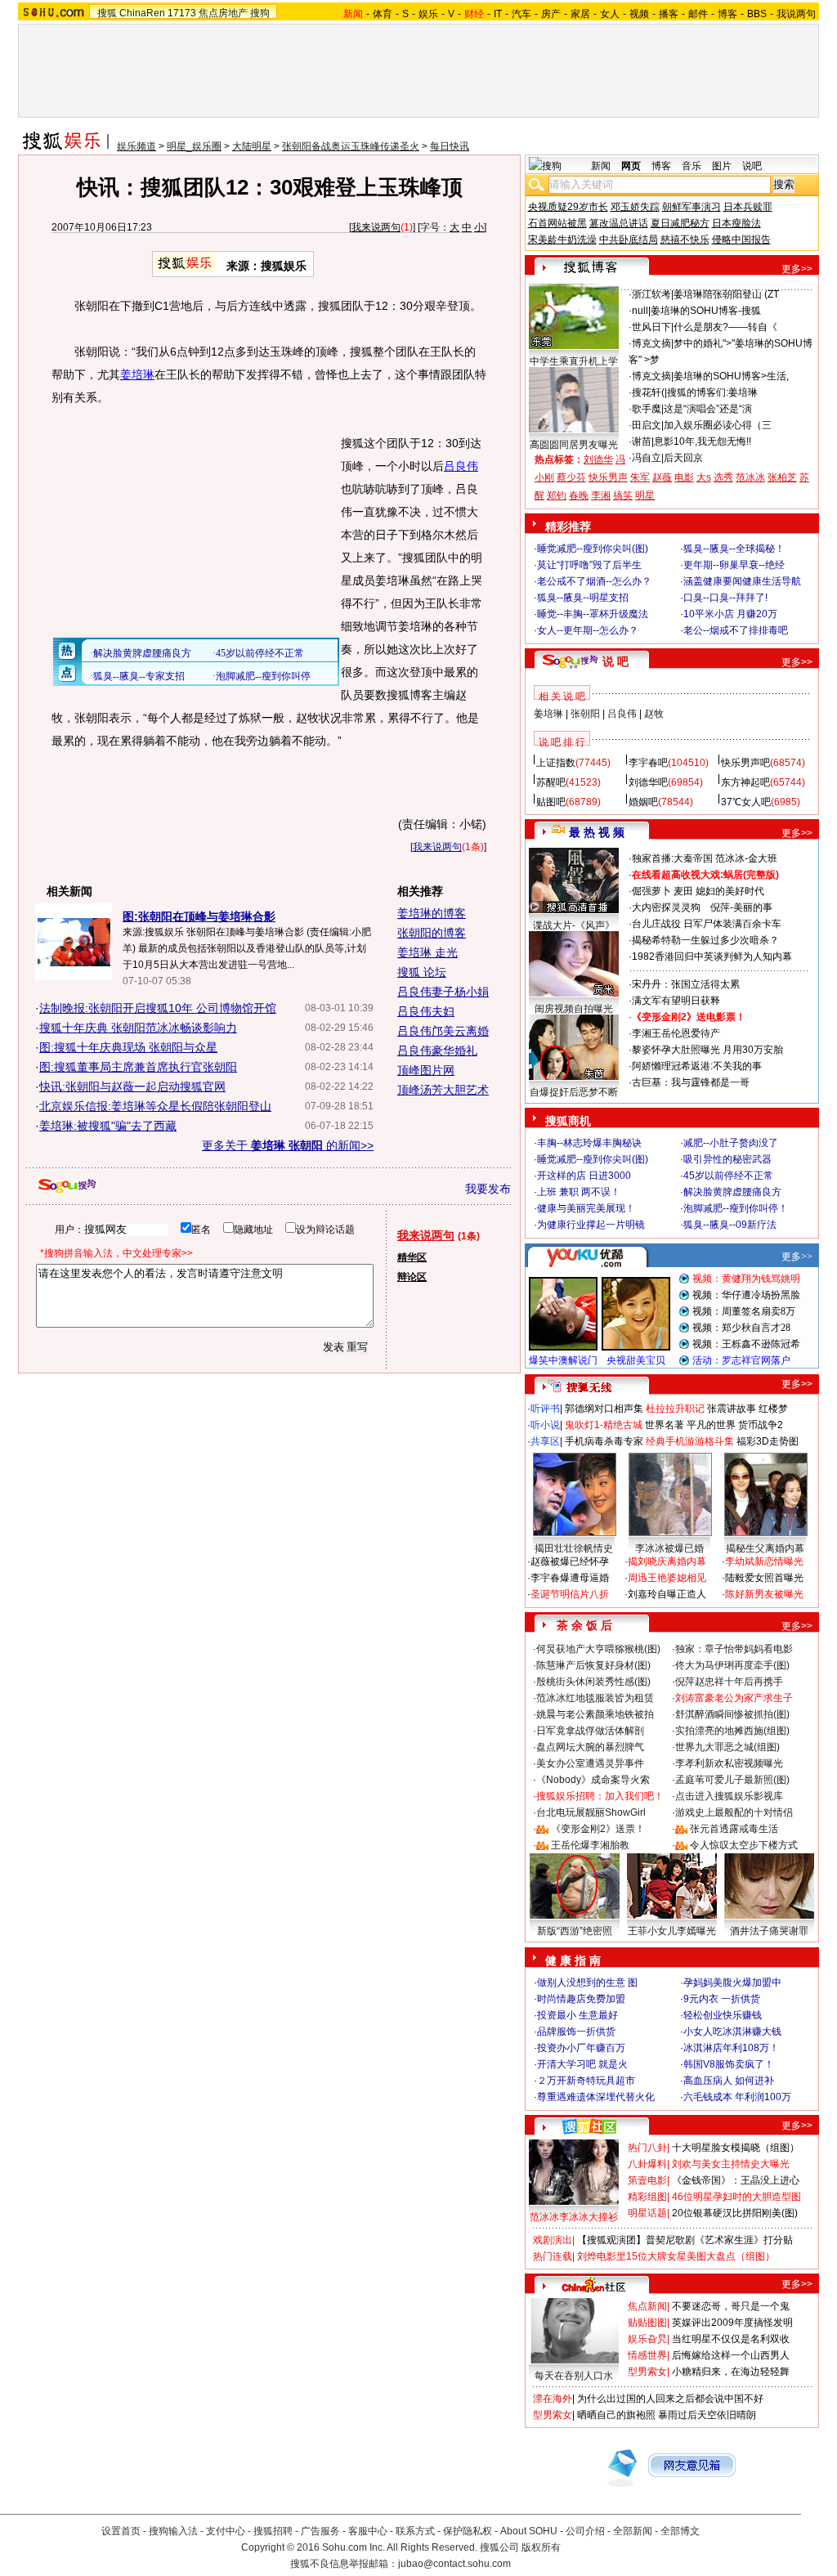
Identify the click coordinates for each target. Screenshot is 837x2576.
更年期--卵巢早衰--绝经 (734, 565)
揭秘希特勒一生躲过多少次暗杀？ (705, 940)
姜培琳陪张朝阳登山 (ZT (726, 294)
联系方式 (415, 2531)
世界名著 (665, 1425)
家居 (580, 14)
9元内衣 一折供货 (722, 1999)
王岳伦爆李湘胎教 (590, 1845)
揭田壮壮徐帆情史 (574, 1548)
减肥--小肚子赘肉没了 (731, 1143)
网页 (631, 166)
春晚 (579, 495)
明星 (645, 495)
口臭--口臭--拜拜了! (725, 598)
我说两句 (796, 14)
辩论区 (412, 1277)
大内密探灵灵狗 (666, 907)
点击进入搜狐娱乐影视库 (729, 1796)
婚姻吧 (643, 802)
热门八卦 (647, 2148)
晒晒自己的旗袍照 (616, 2415)
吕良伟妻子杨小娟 (443, 992)
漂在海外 (553, 2399)
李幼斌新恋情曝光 (764, 1561)
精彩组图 (647, 2197)
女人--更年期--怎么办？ (588, 630)
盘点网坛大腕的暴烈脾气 (590, 1747)
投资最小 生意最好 (577, 2015)
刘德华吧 (648, 782)
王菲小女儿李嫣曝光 (672, 1931)
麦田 (683, 891)
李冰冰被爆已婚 (669, 1548)
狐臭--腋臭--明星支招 (583, 598)
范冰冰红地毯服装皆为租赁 (595, 1698)
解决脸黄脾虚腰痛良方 (732, 1192)
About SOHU (529, 2531)
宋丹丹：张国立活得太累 (686, 984)
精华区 (412, 1257)
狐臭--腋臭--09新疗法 (730, 1225)
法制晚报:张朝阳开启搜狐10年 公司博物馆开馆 (158, 1008)
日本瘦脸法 (736, 223)
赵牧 (654, 714)
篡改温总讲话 (619, 223)
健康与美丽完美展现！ (586, 1208)
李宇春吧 (648, 763)
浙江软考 (651, 294)
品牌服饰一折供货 (576, 2032)
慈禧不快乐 (685, 240)
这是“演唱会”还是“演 (708, 409)
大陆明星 (252, 146)
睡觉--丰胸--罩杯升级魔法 (593, 614)
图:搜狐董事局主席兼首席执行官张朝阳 (138, 1067)
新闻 (601, 166)
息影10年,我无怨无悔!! (703, 441)
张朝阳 (585, 714)
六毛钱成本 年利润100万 (737, 2097)
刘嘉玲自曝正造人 (667, 1594)
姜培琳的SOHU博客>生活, (731, 376)
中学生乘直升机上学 (574, 361)
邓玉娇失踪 (635, 207)
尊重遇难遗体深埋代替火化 (596, 2097)
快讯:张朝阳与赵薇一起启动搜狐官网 (132, 1086)
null (640, 311)
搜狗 (260, 13)
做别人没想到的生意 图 (587, 1982)
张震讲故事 (732, 1409)
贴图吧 (551, 802)
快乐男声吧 (745, 763)
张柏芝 (782, 477)
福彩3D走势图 (768, 1441)
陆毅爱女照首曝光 (764, 1578)
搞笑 (623, 495)
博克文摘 (651, 343)
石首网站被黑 (557, 223)
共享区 (545, 1441)
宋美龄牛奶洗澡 (562, 240)
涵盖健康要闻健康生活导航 (742, 581)
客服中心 (368, 2531)
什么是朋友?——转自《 (725, 327)
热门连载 (553, 2256)
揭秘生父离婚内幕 (765, 1548)
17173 (182, 13)
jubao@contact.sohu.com (454, 2564)
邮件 (698, 14)
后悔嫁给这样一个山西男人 (731, 2355)
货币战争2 (761, 1425)
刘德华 (598, 459)
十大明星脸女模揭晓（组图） (736, 2148)
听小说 (545, 1425)
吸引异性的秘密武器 (727, 1159)
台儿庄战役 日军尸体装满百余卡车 (707, 924)
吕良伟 (461, 466)
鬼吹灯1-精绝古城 (604, 1425)
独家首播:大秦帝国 (672, 858)
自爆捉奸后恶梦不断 (574, 1092)
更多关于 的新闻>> (288, 1145)
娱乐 (428, 14)
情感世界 (647, 2355)
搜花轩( (648, 392)
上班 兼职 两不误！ (579, 1192)
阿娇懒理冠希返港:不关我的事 (697, 1066)
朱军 (640, 477)
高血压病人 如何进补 (729, 2081)
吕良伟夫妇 (426, 1011)
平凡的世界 (711, 1425)
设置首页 (121, 2531)
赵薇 (662, 477)
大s (704, 477)
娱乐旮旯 (647, 2339)
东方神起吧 (745, 782)
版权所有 (541, 2547)
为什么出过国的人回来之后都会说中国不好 (670, 2399)
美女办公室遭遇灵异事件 (590, 1763)
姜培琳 (137, 374)
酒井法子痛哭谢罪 (769, 1931)
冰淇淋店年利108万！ (731, 2048)
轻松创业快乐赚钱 (723, 2015)
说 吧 (615, 661)
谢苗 (642, 441)
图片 (722, 166)
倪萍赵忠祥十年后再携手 (729, 1682)
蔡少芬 (571, 477)
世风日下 (651, 327)
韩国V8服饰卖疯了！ (729, 2064)
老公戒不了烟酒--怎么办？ (594, 581)
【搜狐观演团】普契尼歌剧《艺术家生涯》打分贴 (685, 2240)
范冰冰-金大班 (746, 858)
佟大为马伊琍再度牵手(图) (732, 1665)
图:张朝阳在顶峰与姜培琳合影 (199, 916)
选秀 (723, 477)
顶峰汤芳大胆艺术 (443, 1090)
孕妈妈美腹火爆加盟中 (732, 1982)
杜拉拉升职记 (675, 1409)
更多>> (797, 269)
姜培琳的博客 (432, 913)
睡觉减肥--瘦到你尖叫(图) (593, 549)
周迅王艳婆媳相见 (667, 1578)
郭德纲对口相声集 (604, 1409)
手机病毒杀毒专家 (604, 1441)
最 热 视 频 (597, 832)
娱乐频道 (137, 146)
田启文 (647, 425)
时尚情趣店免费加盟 (581, 1999)
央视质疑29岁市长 (568, 207)
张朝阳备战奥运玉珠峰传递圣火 (351, 146)
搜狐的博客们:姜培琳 (712, 392)
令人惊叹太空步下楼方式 (744, 1845)
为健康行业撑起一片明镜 (591, 1225)
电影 (684, 477)
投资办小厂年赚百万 (581, 2048)
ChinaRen (142, 13)
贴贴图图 (647, 2323)
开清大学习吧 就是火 (582, 2064)
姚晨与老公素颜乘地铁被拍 (595, 1714)
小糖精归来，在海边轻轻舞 (731, 2372)
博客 (727, 14)
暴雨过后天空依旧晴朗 (707, 2415)
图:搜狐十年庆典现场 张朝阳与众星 (128, 1047)
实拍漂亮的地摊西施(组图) (732, 1731)
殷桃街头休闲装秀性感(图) (593, 1682)
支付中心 (226, 2531)
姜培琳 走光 (427, 952)
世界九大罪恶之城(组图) (727, 1747)
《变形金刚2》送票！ (598, 1829)
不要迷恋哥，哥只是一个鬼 (731, 2306)
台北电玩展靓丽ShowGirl (591, 1812)
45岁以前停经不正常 (728, 1176)
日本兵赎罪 (748, 207)
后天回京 (683, 458)
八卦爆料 (647, 2164)
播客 (669, 14)
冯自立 (647, 458)
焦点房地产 (223, 13)
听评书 (545, 1409)
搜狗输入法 (173, 2531)
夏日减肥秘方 (680, 223)
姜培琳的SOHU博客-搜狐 (706, 311)
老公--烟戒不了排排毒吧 (736, 630)
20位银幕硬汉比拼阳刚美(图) (735, 2213)
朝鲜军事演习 (692, 207)
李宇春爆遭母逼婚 (570, 1578)
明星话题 (647, 2213)
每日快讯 (450, 146)
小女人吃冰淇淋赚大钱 (732, 2032)
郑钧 (557, 495)
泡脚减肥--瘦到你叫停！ (736, 1208)
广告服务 (320, 2531)
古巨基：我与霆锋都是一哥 (691, 1082)
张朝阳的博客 (432, 933)
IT (498, 14)
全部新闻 (633, 2531)
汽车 (521, 14)
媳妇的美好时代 (730, 891)
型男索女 (647, 2372)
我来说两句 (376, 227)
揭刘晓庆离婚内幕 (667, 1561)
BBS (757, 14)
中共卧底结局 (629, 240)
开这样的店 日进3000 (584, 1176)
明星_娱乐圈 (194, 146)
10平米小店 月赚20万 (730, 614)
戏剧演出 (553, 2240)
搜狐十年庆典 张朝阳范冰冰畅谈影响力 (138, 1028)
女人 (610, 14)
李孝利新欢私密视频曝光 (729, 1763)
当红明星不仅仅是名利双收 (731, 2339)
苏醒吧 (551, 782)
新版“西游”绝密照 (575, 1931)
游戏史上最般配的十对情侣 (734, 1812)
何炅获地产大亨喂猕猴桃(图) (598, 1649)
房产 (551, 14)
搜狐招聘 (273, 2531)
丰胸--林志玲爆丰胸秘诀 (589, 1143)
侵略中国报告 (741, 240)
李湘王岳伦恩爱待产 (676, 1033)
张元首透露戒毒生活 (734, 1829)
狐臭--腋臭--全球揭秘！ (734, 549)
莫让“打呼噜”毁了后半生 (589, 565)
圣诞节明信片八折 (570, 1594)
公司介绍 (585, 2531)
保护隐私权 (468, 2531)
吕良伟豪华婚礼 (437, 1051)
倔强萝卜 (651, 891)
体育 (383, 14)
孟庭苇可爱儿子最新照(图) (732, 1780)
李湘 (601, 495)
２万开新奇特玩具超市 (586, 2081)
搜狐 (107, 13)
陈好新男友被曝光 (764, 1594)
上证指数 (556, 763)
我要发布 (488, 1189)
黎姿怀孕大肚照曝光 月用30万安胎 (707, 1050)
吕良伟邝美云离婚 (443, 1031)
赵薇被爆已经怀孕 (570, 1561)
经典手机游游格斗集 (690, 1441)
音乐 (692, 166)
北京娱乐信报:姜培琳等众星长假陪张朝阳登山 (155, 1106)
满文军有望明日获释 (676, 1001)
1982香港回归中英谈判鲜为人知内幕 (712, 956)
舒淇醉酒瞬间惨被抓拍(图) (732, 1714)
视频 (639, 14)
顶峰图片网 (426, 1070)
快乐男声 (608, 477)
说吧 (752, 166)
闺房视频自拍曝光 (574, 1009)
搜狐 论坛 (422, 972)
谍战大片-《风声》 (574, 925)
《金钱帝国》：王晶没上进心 (736, 2180)
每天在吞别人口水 (574, 2376)
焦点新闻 (647, 2306)
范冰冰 (750, 477)
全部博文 (680, 2531)
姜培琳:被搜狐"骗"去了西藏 (108, 1126)
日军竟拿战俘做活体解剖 (590, 1731)
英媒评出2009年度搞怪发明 (732, 2323)
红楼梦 (773, 1409)
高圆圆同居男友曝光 (574, 445)
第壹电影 (647, 2180)
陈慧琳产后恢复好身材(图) (593, 1665)
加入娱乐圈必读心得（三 (718, 425)
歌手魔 (647, 409)
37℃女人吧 (746, 802)
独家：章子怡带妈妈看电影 (734, 1649)
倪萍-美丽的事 (741, 907)
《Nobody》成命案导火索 (593, 1780)
